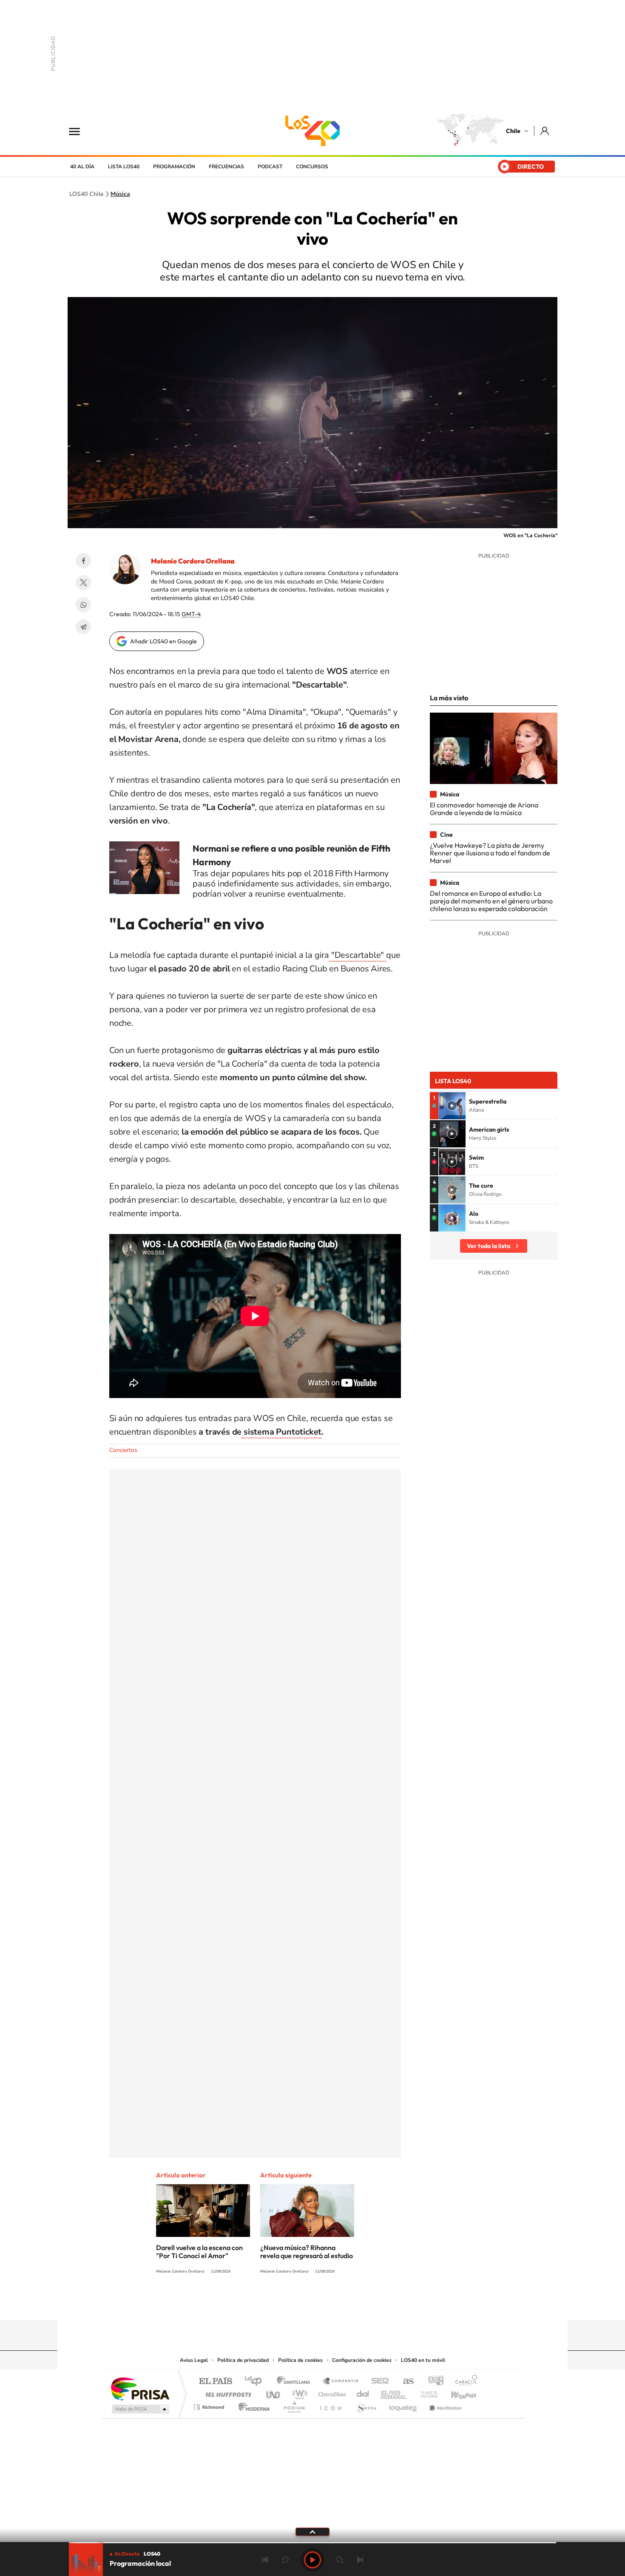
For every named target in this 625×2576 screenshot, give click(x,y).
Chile (513, 131)
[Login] (545, 131)
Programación (174, 167)
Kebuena (456, 2392)
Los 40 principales (256, 2382)
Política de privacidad (243, 2360)
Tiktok (261, 2303)
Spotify (347, 2303)
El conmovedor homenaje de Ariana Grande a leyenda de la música (484, 809)
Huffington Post (227, 2392)
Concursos (312, 167)
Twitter (83, 583)
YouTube (295, 2303)
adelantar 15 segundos (340, 2560)
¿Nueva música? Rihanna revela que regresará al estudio (307, 2252)
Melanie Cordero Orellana (193, 561)
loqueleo (403, 2405)
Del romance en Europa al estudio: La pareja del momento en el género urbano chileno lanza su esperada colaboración (491, 901)
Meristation (444, 2405)
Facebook (83, 560)
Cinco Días (331, 2392)
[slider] (312, 2543)
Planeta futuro (426, 2392)
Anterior (265, 2560)
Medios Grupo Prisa (140, 2409)
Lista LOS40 (124, 167)
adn (433, 2382)
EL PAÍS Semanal (394, 2392)
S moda (366, 2405)
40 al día (82, 167)
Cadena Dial (363, 2392)
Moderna (252, 2405)
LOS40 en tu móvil (423, 2360)
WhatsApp (83, 605)
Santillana (296, 2382)
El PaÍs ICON (330, 2405)
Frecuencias (226, 167)
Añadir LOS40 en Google (163, 641)
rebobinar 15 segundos (285, 2560)
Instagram (278, 2303)
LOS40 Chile (312, 131)
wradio (298, 2392)
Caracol (464, 2382)
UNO (274, 2392)
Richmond (210, 2405)
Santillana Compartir (341, 2382)
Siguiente (360, 2560)
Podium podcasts (294, 2405)
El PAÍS (215, 2382)
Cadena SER (378, 2382)
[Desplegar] (312, 2531)
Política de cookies (300, 2360)
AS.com (405, 2382)
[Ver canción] (452, 1106)
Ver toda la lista (489, 1246)
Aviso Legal (194, 2360)
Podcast (270, 167)
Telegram (83, 627)
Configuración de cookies (362, 2360)
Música (120, 194)
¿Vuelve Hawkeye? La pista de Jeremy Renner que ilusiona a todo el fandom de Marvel (490, 853)
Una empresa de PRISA (140, 2388)
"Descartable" (358, 955)
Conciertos (123, 1450)
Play (312, 2560)
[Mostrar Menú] (80, 131)
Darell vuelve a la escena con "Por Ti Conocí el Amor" (199, 2252)
